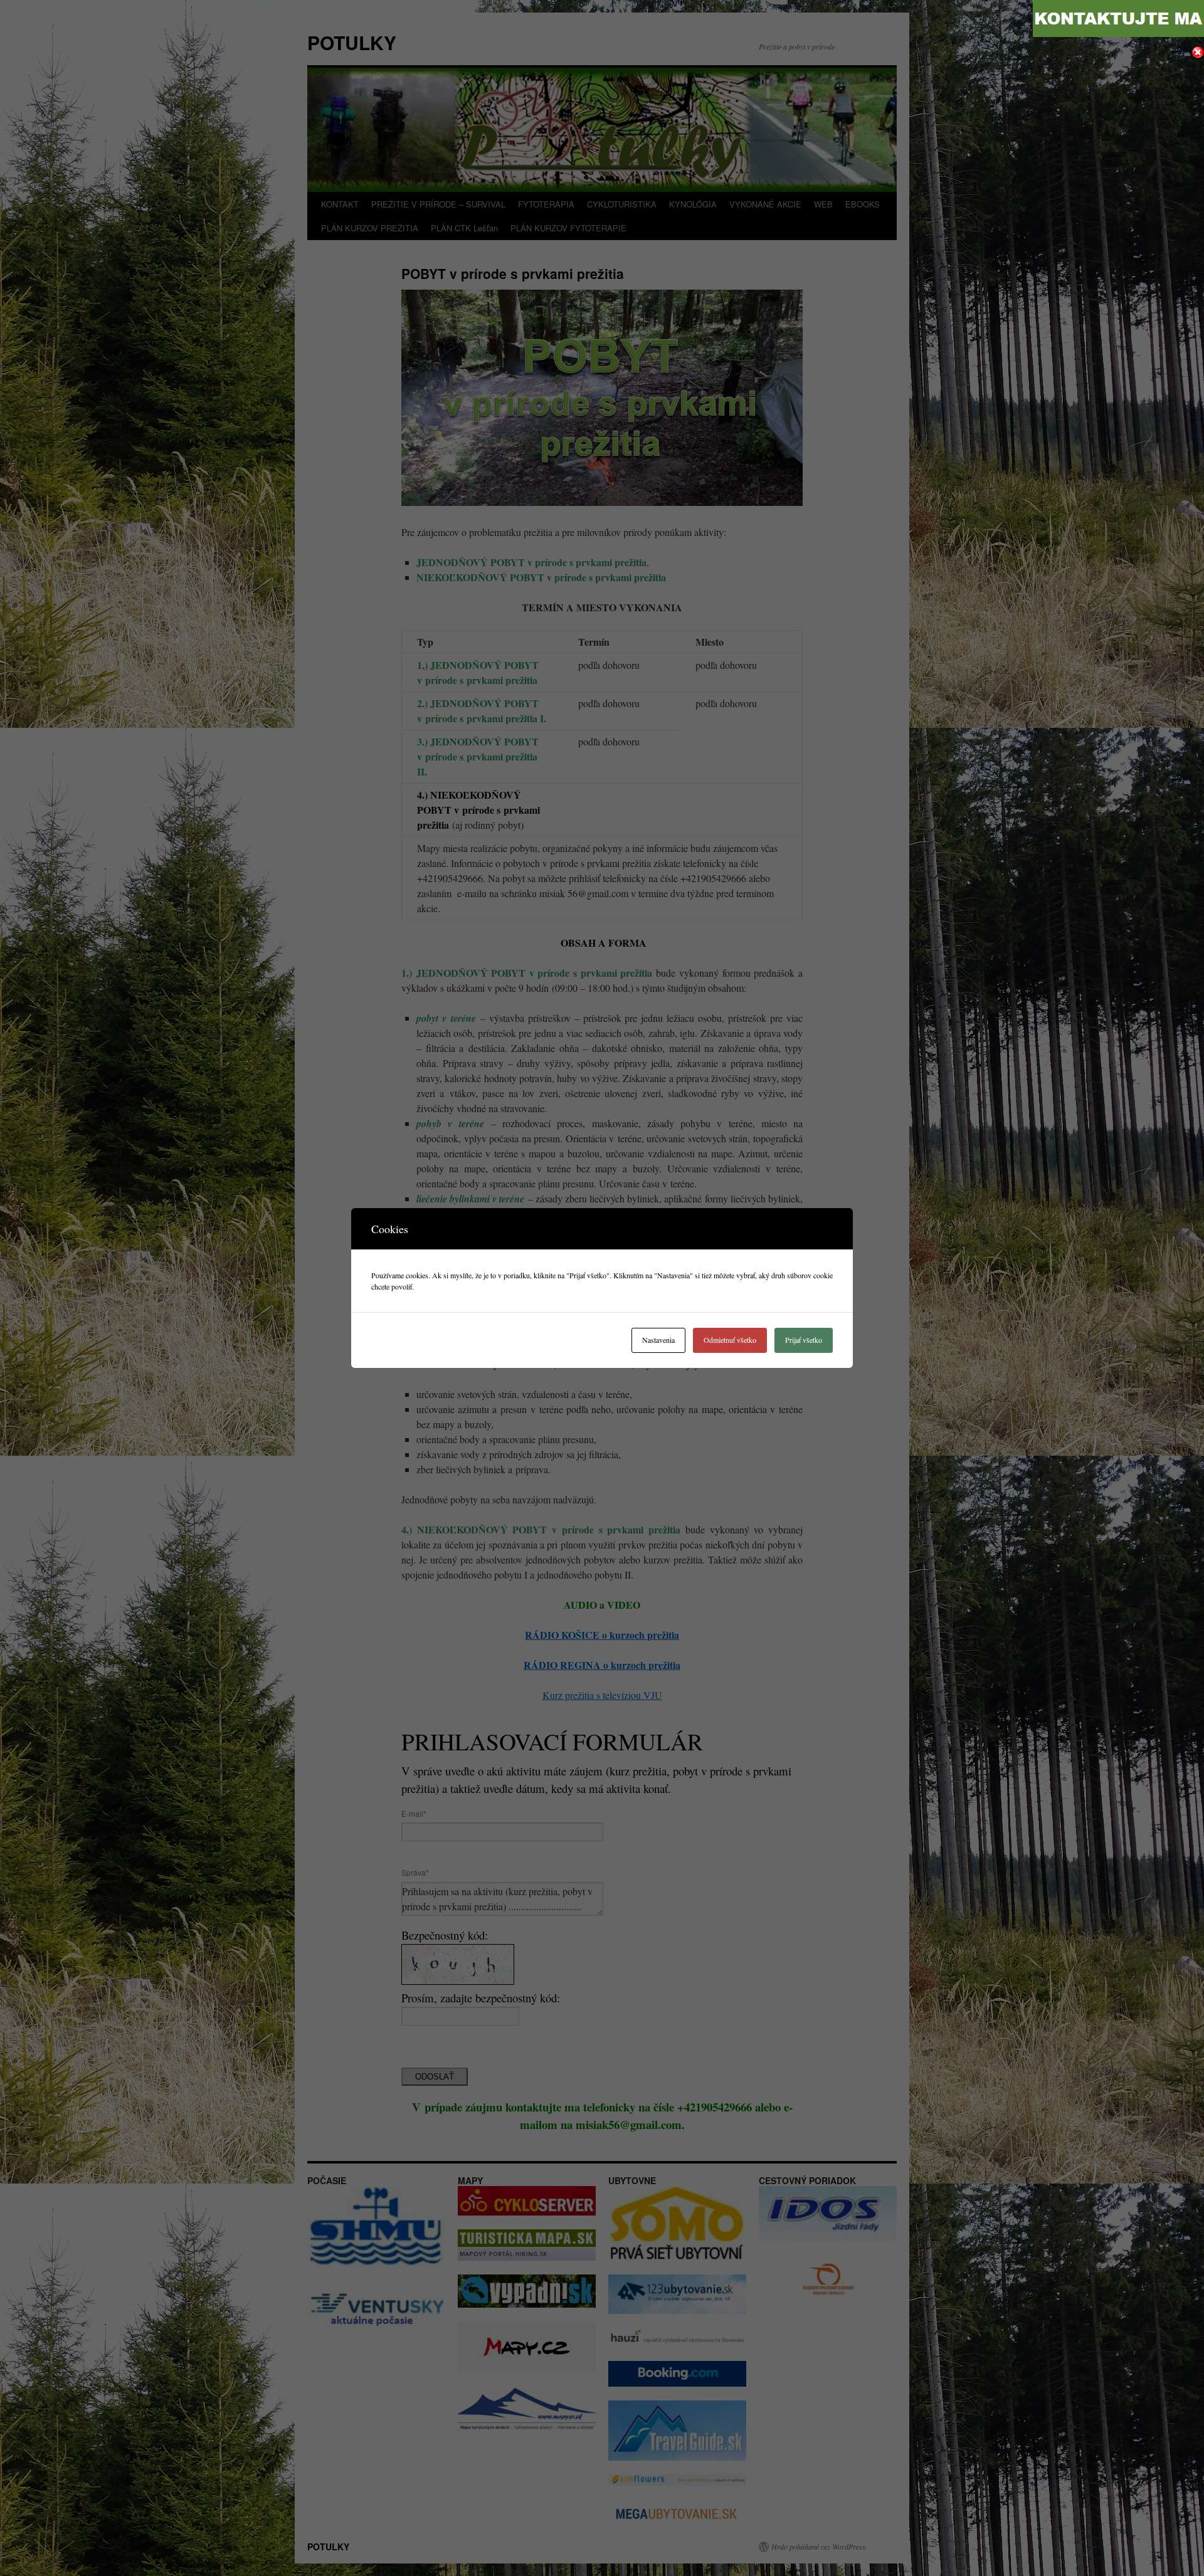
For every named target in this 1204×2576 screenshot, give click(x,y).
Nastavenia (658, 1340)
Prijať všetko (804, 1340)
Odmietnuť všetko (730, 1340)
